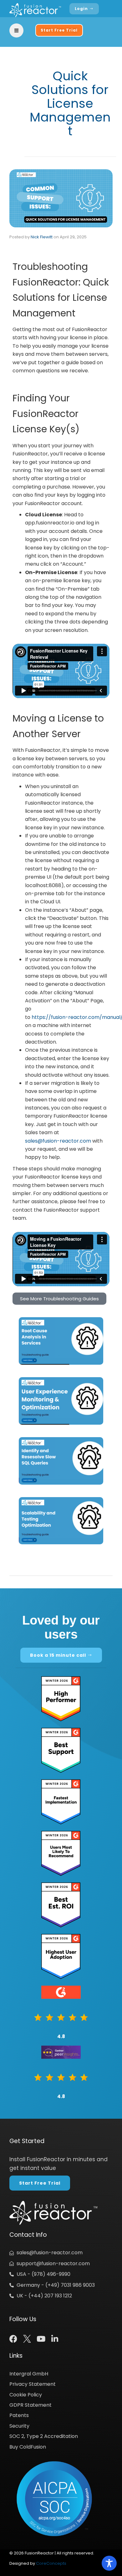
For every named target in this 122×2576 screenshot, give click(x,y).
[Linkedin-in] (55, 2339)
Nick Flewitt (42, 237)
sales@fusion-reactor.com (58, 1141)
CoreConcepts (51, 2563)
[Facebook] (13, 2339)
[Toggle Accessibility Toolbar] (109, 2563)
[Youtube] (41, 2339)
